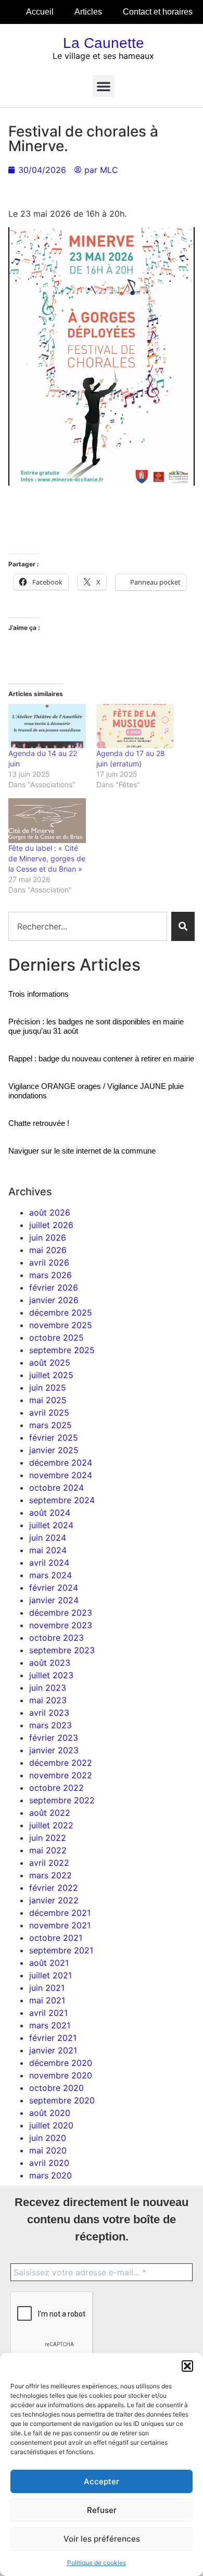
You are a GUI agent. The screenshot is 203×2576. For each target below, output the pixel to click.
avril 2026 (49, 1262)
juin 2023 (48, 1688)
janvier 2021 (53, 2050)
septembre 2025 (62, 1350)
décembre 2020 (61, 2063)
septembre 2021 (61, 1950)
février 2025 (54, 1438)
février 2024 (54, 1588)
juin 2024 (48, 1538)
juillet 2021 (50, 1975)
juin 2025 (48, 1388)
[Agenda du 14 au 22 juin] (47, 726)
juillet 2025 (51, 1375)
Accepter (102, 2481)
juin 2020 (48, 2138)
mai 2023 (48, 1700)
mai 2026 (48, 1250)
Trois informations (39, 994)
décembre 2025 (61, 1312)
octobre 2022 (56, 1788)
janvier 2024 (54, 1600)
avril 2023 (49, 1713)
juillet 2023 (51, 1675)
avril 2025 (49, 1413)
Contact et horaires (158, 12)
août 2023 (50, 1663)
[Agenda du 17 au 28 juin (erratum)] (135, 726)
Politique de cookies (97, 2563)
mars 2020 (50, 2175)
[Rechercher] (183, 926)
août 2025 (50, 1363)
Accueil (40, 12)
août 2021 (49, 1963)
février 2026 (54, 1287)
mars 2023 (50, 1725)
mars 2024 (50, 1575)
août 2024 (50, 1513)
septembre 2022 (62, 1800)
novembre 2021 (60, 1925)
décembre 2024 (61, 1463)
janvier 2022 (54, 1900)
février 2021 (53, 2038)
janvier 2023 (54, 1750)
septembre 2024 (62, 1500)
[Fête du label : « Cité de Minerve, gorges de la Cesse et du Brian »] (47, 820)
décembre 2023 (61, 1613)
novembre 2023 (61, 1625)
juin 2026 (48, 1237)
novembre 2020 (61, 2075)
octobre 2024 (56, 1488)
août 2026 (50, 1212)
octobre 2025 (56, 1337)
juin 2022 (48, 1838)
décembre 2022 (61, 1763)
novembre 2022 (61, 1775)
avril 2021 (48, 2013)
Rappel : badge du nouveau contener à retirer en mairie (101, 1058)
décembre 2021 (60, 1913)
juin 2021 (47, 1988)
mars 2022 (50, 1875)
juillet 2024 (51, 1525)
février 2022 (54, 1888)
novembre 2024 (61, 1475)
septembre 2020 (62, 2100)
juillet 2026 (51, 1225)
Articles (88, 12)
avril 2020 (49, 2163)
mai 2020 (48, 2150)
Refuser (102, 2510)
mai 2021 (47, 2000)
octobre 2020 (56, 2088)
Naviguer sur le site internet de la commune (82, 1151)
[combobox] (88, 926)
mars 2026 (50, 1275)
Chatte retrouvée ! (39, 1123)
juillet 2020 (51, 2125)
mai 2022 (48, 1850)
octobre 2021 (56, 1938)
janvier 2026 (54, 1300)
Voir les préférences (102, 2539)
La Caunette (104, 43)
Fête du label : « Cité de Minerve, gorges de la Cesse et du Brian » (47, 858)
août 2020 (50, 2113)
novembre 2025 (61, 1325)
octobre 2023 (56, 1638)
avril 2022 (49, 1863)
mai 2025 (48, 1400)
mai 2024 (48, 1550)
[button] (187, 2366)
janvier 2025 (54, 1450)
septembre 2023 (62, 1650)
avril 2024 (49, 1563)
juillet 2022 (51, 1825)
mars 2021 (50, 2025)
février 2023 (54, 1738)
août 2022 (50, 1813)
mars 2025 (50, 1425)
